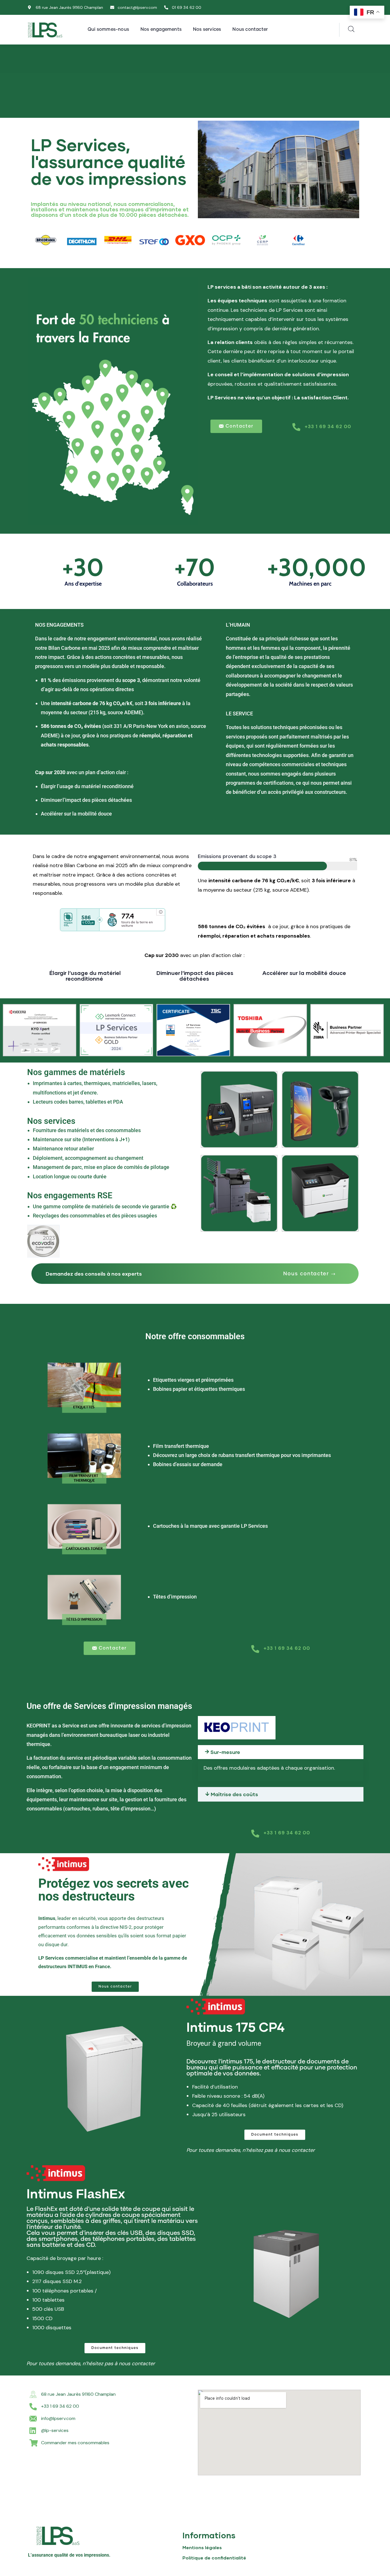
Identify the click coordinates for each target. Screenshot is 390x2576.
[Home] (45, 30)
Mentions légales (202, 2547)
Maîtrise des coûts (234, 1794)
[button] (310, 1274)
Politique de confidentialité (214, 2558)
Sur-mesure (225, 1752)
